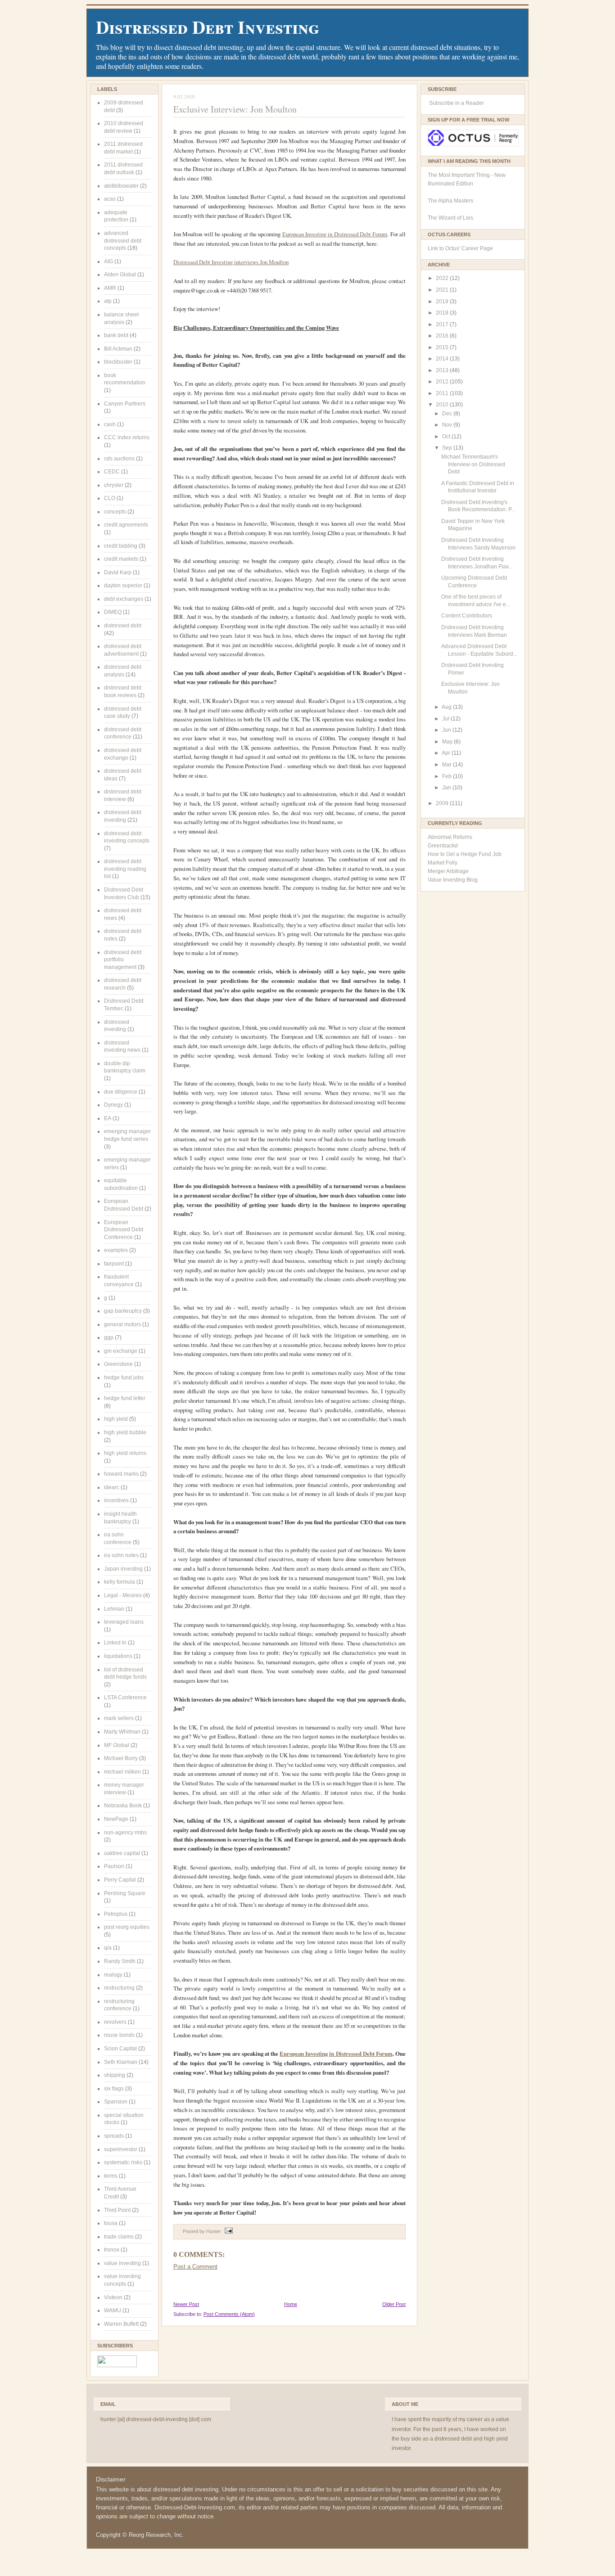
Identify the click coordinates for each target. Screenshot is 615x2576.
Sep (448, 448)
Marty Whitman (122, 1732)
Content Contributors (467, 616)
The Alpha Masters (450, 201)
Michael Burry (121, 1758)
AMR (110, 288)
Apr (447, 753)
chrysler (114, 485)
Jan (447, 788)
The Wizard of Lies (450, 218)
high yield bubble (125, 1432)
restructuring (119, 1988)
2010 (443, 405)
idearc (112, 1487)
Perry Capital (120, 1880)
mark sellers (119, 1718)
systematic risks (123, 2162)
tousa (111, 2223)
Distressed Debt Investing (208, 27)
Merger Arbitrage (448, 871)
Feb (448, 776)
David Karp (118, 572)
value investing (122, 2263)
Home (291, 2304)
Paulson (114, 1866)
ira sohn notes (121, 1555)
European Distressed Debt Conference (124, 1230)
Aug (447, 707)
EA (108, 1118)
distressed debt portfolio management (123, 960)
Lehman (114, 1609)
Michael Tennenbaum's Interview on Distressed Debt (473, 464)
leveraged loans (124, 1622)
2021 (443, 290)
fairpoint (114, 1264)
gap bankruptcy (123, 1311)
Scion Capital (120, 2049)
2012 (443, 382)
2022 (443, 278)
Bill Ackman (118, 349)
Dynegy (113, 1105)
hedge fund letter (125, 1398)
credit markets (121, 559)
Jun (447, 730)
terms (111, 2176)
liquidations (118, 1656)
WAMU (113, 2310)
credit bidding (121, 546)
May (448, 742)
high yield (116, 1419)
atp (108, 301)
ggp (109, 1338)
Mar (448, 765)
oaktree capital (122, 1853)
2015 (443, 347)
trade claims (119, 2237)
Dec (448, 414)
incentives (116, 1500)
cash (110, 424)
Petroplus (116, 1914)
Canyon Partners (125, 404)
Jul (446, 719)
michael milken (122, 1772)
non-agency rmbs (125, 1833)
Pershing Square (125, 1893)
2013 (443, 370)
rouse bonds (119, 2035)
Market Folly (443, 863)
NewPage (116, 1819)
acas (110, 199)
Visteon (113, 2297)
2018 (443, 313)
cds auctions (119, 459)
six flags (114, 2089)
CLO (110, 498)
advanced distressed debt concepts (123, 241)
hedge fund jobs (124, 1378)
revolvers (115, 2022)
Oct (447, 437)
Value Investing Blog (453, 880)
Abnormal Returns (450, 837)
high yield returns (125, 1453)
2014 (443, 359)
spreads (114, 2136)
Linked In (115, 1643)
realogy (113, 1975)
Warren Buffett (121, 2324)
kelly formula (120, 1582)
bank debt (116, 335)
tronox (112, 2250)
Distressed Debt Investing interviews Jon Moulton (231, 262)
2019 (443, 302)
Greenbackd (443, 846)
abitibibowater (121, 186)
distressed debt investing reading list (125, 869)
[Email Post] (228, 2231)
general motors (122, 1324)
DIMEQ (113, 612)
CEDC (112, 472)
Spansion (116, 2102)
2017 (443, 324)
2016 (443, 336)
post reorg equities (127, 1927)
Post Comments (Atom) (229, 2314)
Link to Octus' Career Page (460, 248)
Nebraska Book (123, 1806)
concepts (115, 512)
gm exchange (121, 1351)
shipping (115, 2075)
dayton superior (123, 585)
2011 (443, 393)
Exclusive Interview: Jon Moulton (235, 109)
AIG (109, 261)
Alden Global (120, 275)
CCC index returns (127, 437)
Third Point (117, 2210)
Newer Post (186, 2304)
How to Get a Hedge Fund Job (465, 854)
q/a (108, 1948)
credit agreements (126, 525)
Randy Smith (120, 1961)
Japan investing (123, 1569)
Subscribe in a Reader (457, 103)
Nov (448, 425)
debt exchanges (124, 599)
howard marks (121, 1474)
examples (116, 1250)
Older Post (394, 2304)
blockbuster (118, 362)
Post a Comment (195, 2267)
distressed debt (123, 626)
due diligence (121, 1092)
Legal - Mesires (123, 1595)
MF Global (117, 1745)
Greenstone (118, 1364)
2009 (443, 803)
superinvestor (121, 2149)
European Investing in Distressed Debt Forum (335, 234)
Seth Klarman (121, 2062)
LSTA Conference (125, 1698)
